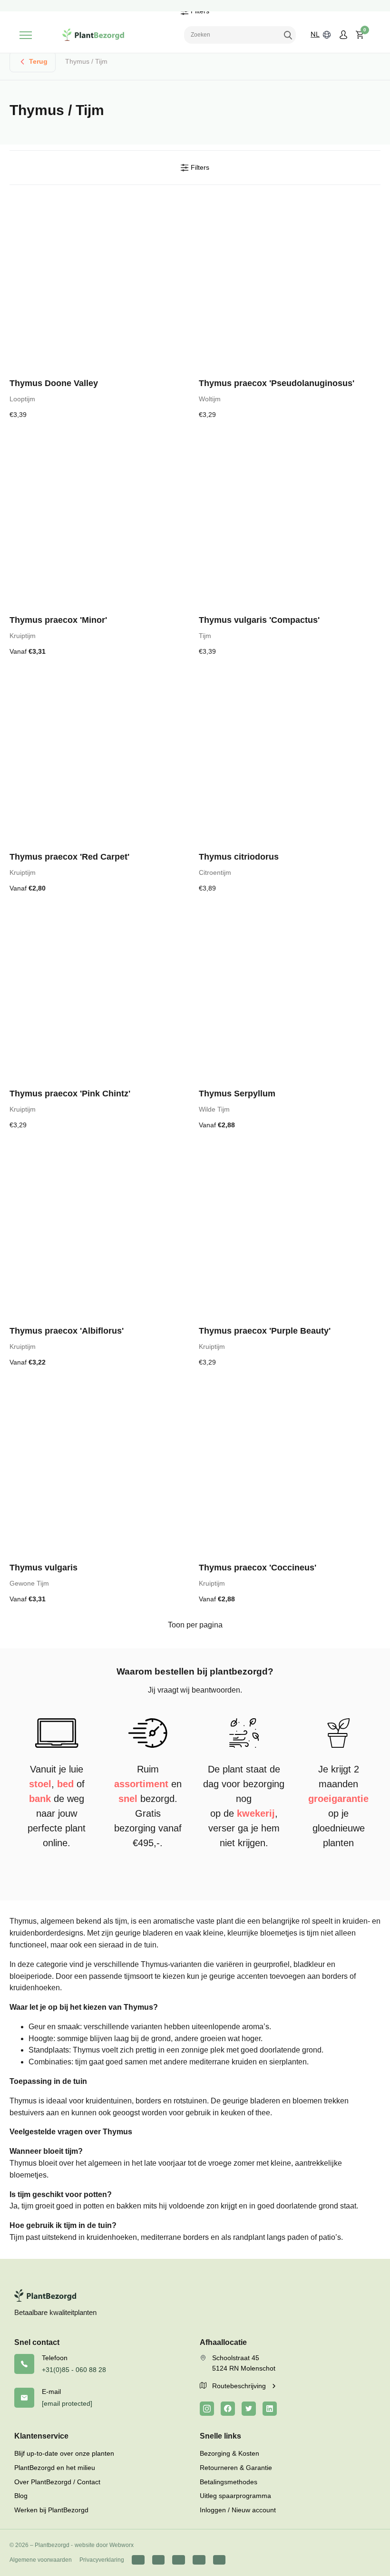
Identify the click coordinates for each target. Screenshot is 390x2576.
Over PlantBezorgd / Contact (57, 2482)
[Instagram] (207, 2409)
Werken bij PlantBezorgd (51, 2510)
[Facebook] (228, 2409)
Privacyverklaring (102, 2560)
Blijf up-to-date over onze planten (64, 2453)
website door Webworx (104, 2545)
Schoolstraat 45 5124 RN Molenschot (244, 2363)
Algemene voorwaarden (41, 2560)
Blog (21, 2496)
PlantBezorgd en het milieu (55, 2468)
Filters (199, 167)
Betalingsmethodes (229, 2482)
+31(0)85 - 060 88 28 (74, 2370)
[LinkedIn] (270, 2409)
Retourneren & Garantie (236, 2468)
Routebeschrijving (240, 2386)
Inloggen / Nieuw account (238, 2510)
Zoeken (288, 35)
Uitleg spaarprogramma (235, 2496)
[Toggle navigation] (26, 35)
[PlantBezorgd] (93, 35)
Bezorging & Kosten (229, 2453)
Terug (38, 61)
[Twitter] (249, 2409)
